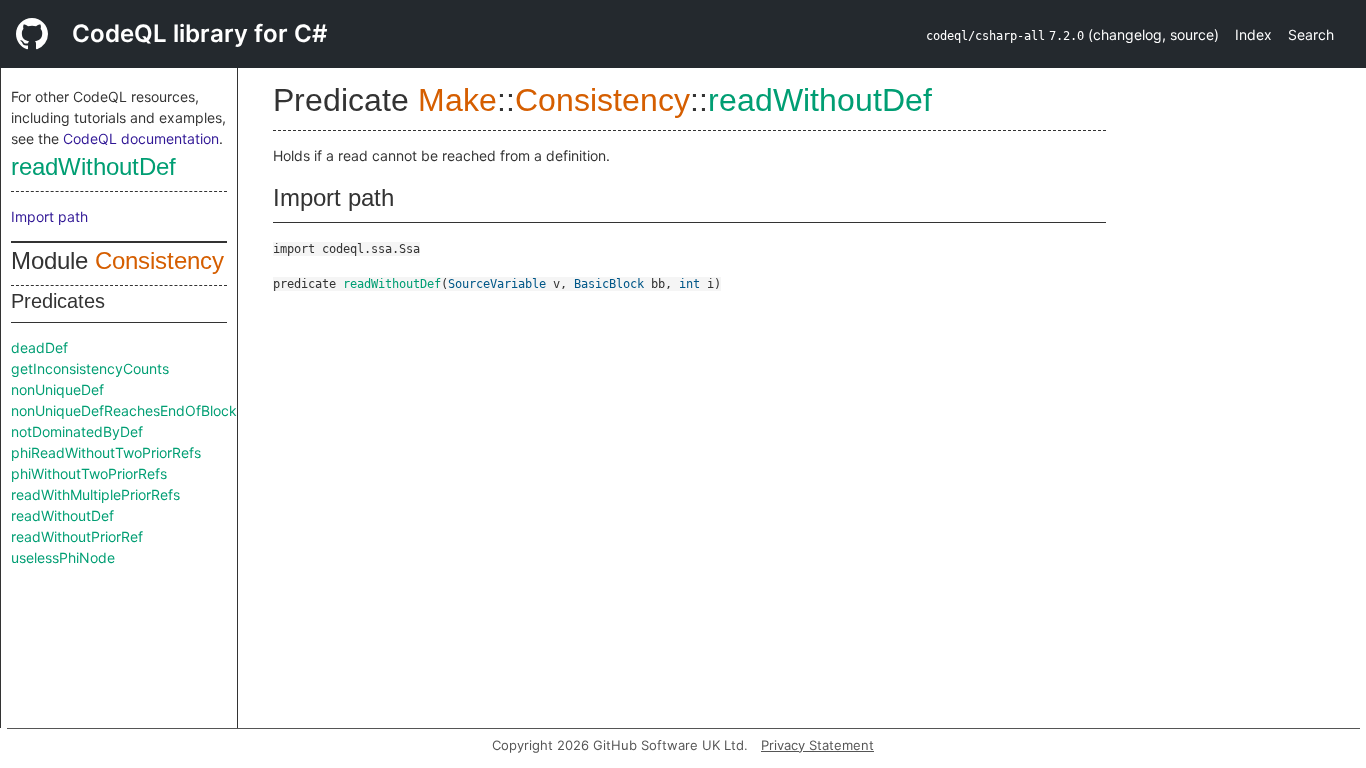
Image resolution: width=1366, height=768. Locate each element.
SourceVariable (497, 284)
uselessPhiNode (63, 557)
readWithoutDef (93, 166)
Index (1253, 34)
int (689, 284)
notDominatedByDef (77, 431)
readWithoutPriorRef (77, 536)
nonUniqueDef (57, 389)
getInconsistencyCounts (90, 368)
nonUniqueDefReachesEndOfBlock (124, 410)
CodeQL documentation (141, 138)
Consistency (159, 260)
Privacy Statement (817, 745)
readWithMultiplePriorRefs (95, 494)
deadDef (39, 347)
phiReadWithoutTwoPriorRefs (106, 452)
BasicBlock (609, 284)
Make (457, 100)
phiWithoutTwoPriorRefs (89, 473)
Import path (49, 216)
